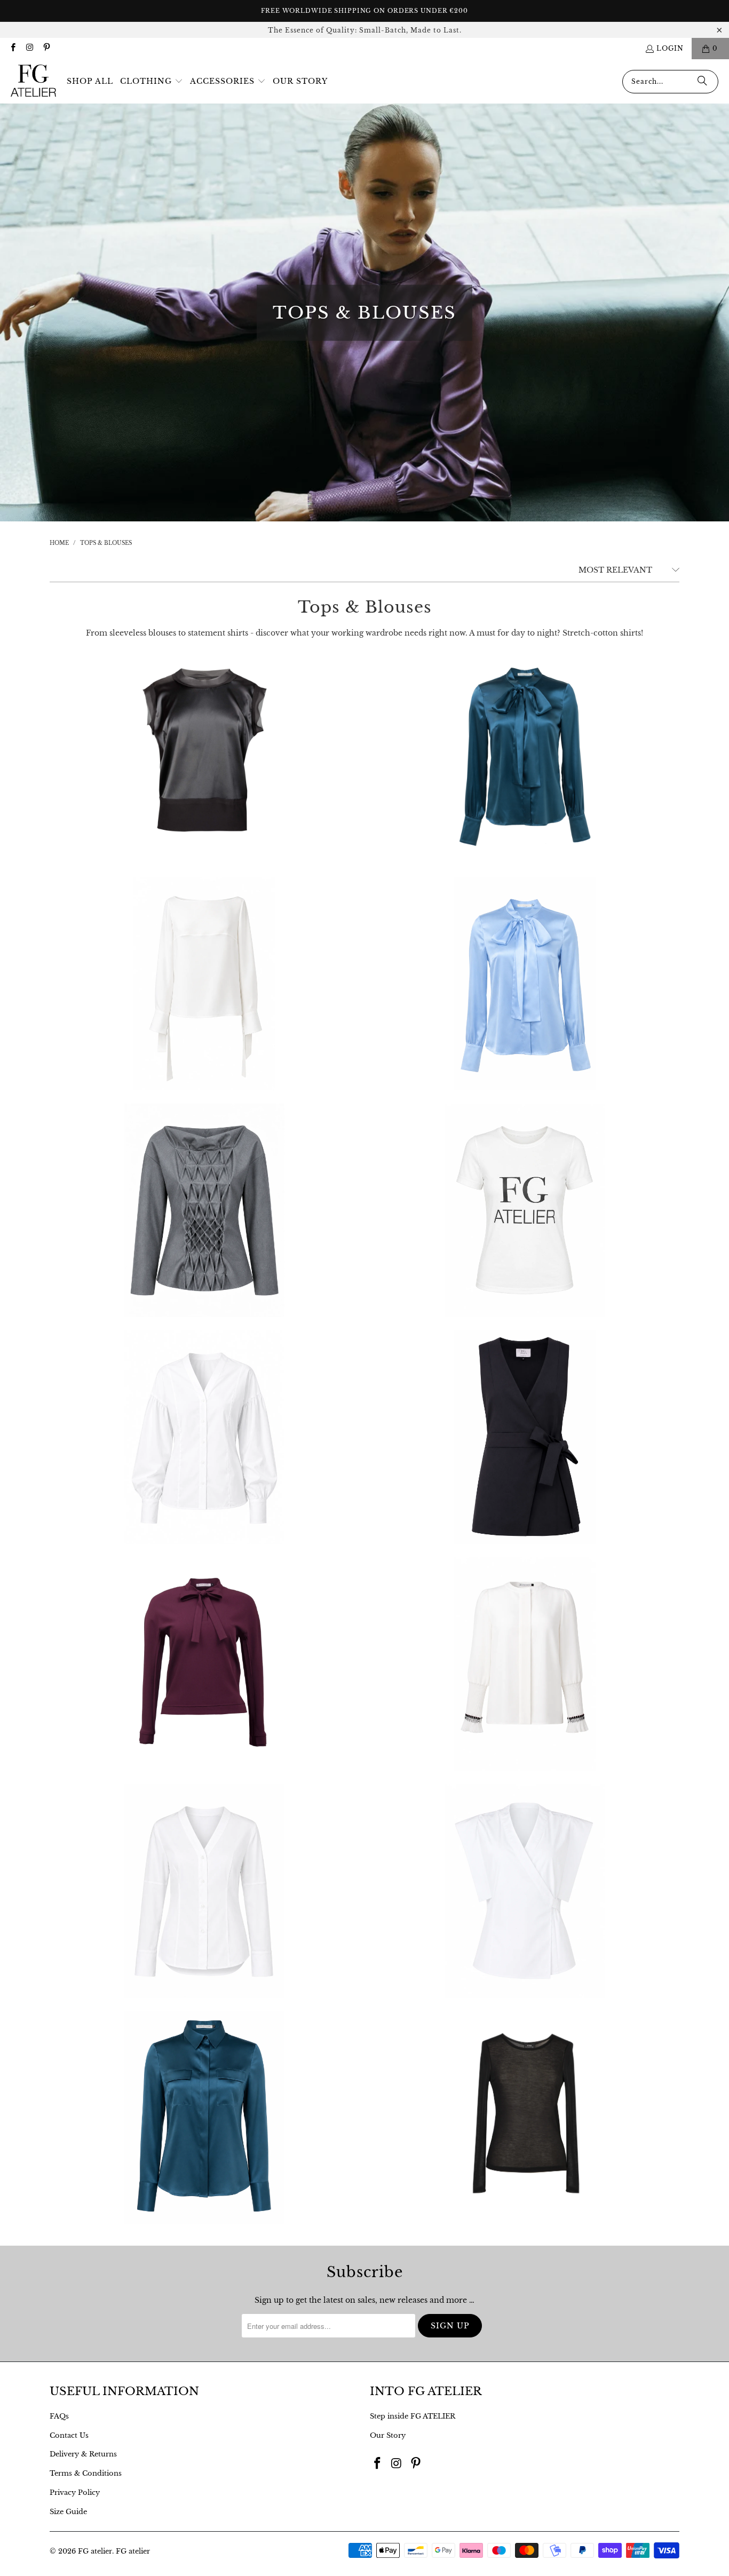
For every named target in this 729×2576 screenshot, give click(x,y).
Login (670, 48)
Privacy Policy (75, 2492)
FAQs (59, 2416)
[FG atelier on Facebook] (13, 48)
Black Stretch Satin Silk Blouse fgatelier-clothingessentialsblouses (204, 757)
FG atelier (95, 2551)
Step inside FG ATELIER (413, 2416)
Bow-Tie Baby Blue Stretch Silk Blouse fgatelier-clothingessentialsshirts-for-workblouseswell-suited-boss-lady (525, 984)
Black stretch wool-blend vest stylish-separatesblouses (525, 1437)
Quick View (205, 795)
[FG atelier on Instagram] (29, 48)
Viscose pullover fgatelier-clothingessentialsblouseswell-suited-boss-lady (525, 2118)
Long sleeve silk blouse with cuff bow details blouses (204, 984)
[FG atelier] (33, 81)
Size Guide (68, 2512)
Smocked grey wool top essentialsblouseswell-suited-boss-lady (204, 1210)
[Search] (702, 82)
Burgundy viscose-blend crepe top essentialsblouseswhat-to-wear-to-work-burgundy (204, 1664)
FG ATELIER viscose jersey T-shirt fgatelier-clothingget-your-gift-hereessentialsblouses (525, 1210)
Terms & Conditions (86, 2473)
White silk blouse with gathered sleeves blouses (525, 1664)
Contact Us (69, 2435)
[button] (152, 82)
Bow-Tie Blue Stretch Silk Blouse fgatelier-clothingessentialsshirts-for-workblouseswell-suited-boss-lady (525, 757)
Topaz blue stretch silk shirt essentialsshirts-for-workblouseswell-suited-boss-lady (204, 2118)
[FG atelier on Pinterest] (46, 48)
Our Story (388, 2435)
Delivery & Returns (83, 2454)
